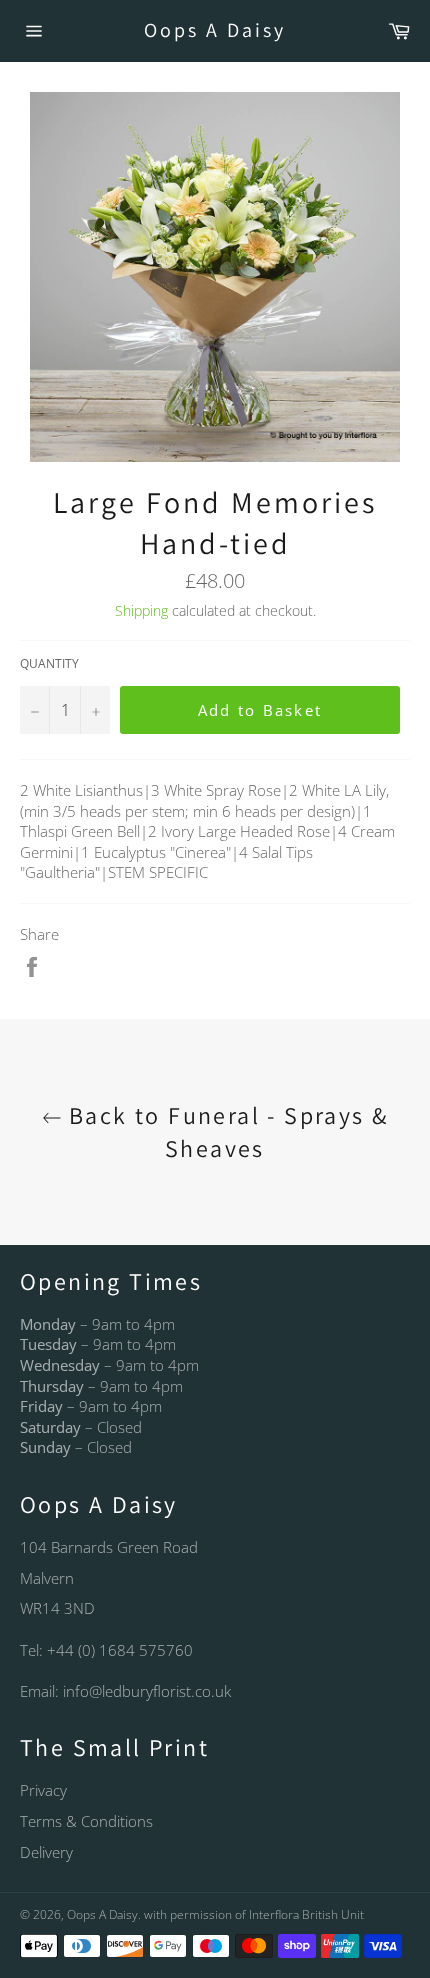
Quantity (49, 664)
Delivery (46, 1852)
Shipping (141, 610)
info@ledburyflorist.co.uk (147, 1691)
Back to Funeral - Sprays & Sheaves (225, 1131)
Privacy (43, 1790)
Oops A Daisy (215, 30)
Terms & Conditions (86, 1821)
